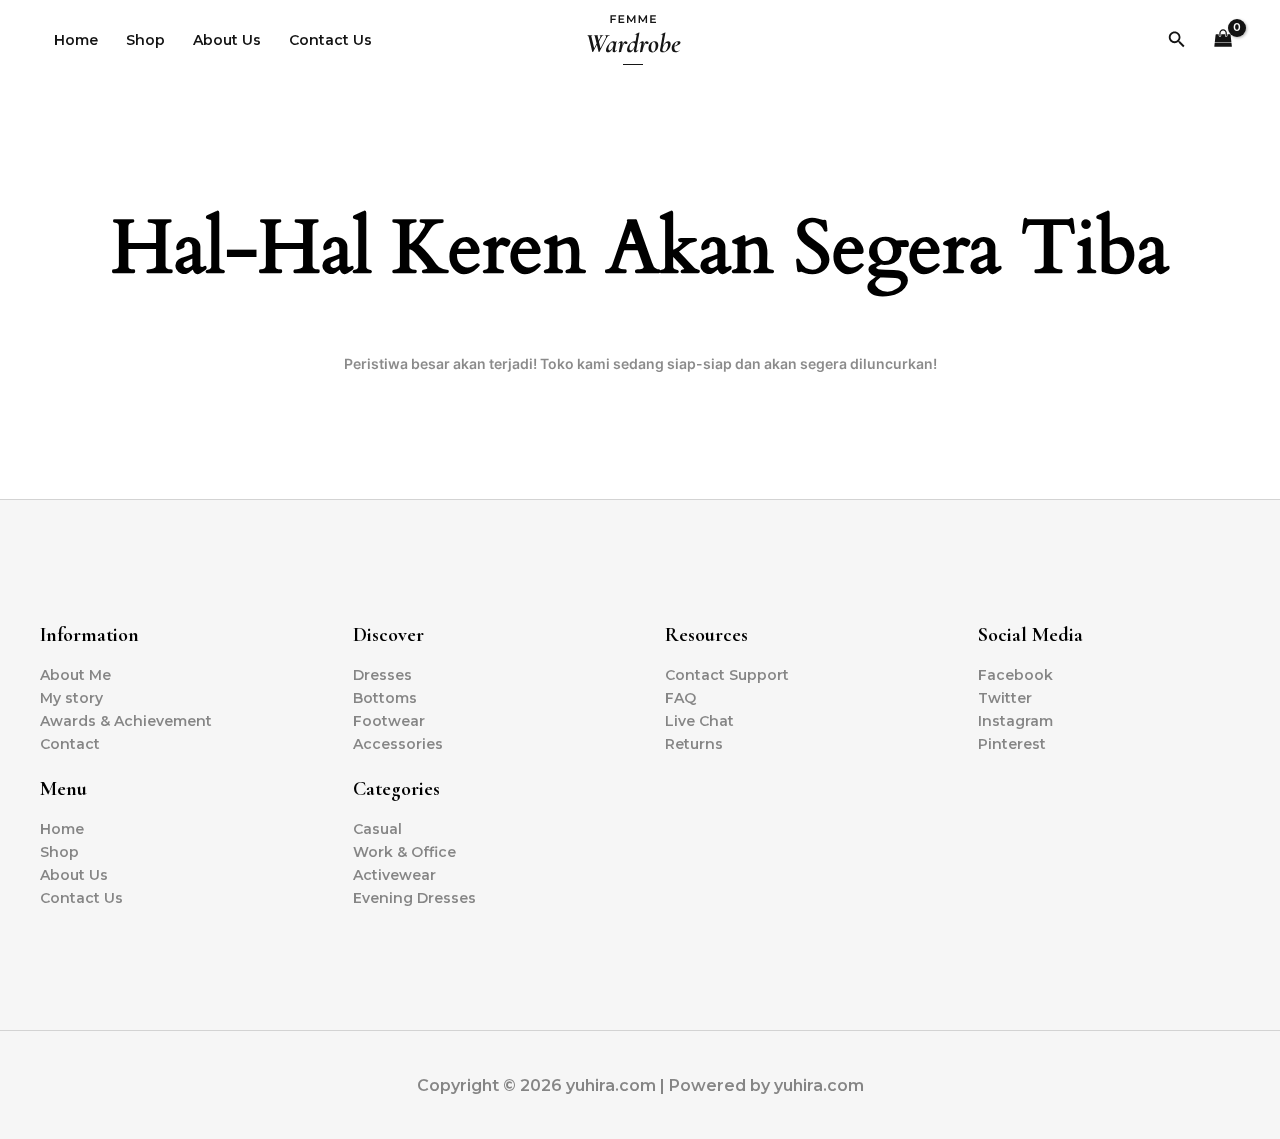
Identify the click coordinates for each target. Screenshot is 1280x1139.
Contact (70, 744)
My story (71, 698)
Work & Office (404, 852)
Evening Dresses (414, 898)
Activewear (394, 875)
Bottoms (385, 698)
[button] (1177, 40)
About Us (227, 40)
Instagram (1015, 721)
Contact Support (727, 675)
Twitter (1005, 698)
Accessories (398, 744)
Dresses (382, 675)
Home (76, 40)
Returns (694, 744)
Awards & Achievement (126, 721)
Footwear (389, 721)
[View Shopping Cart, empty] (1223, 40)
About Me (75, 675)
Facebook (1015, 675)
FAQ (680, 698)
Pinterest (1012, 744)
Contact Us (330, 40)
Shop (145, 40)
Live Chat (699, 721)
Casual (377, 829)
